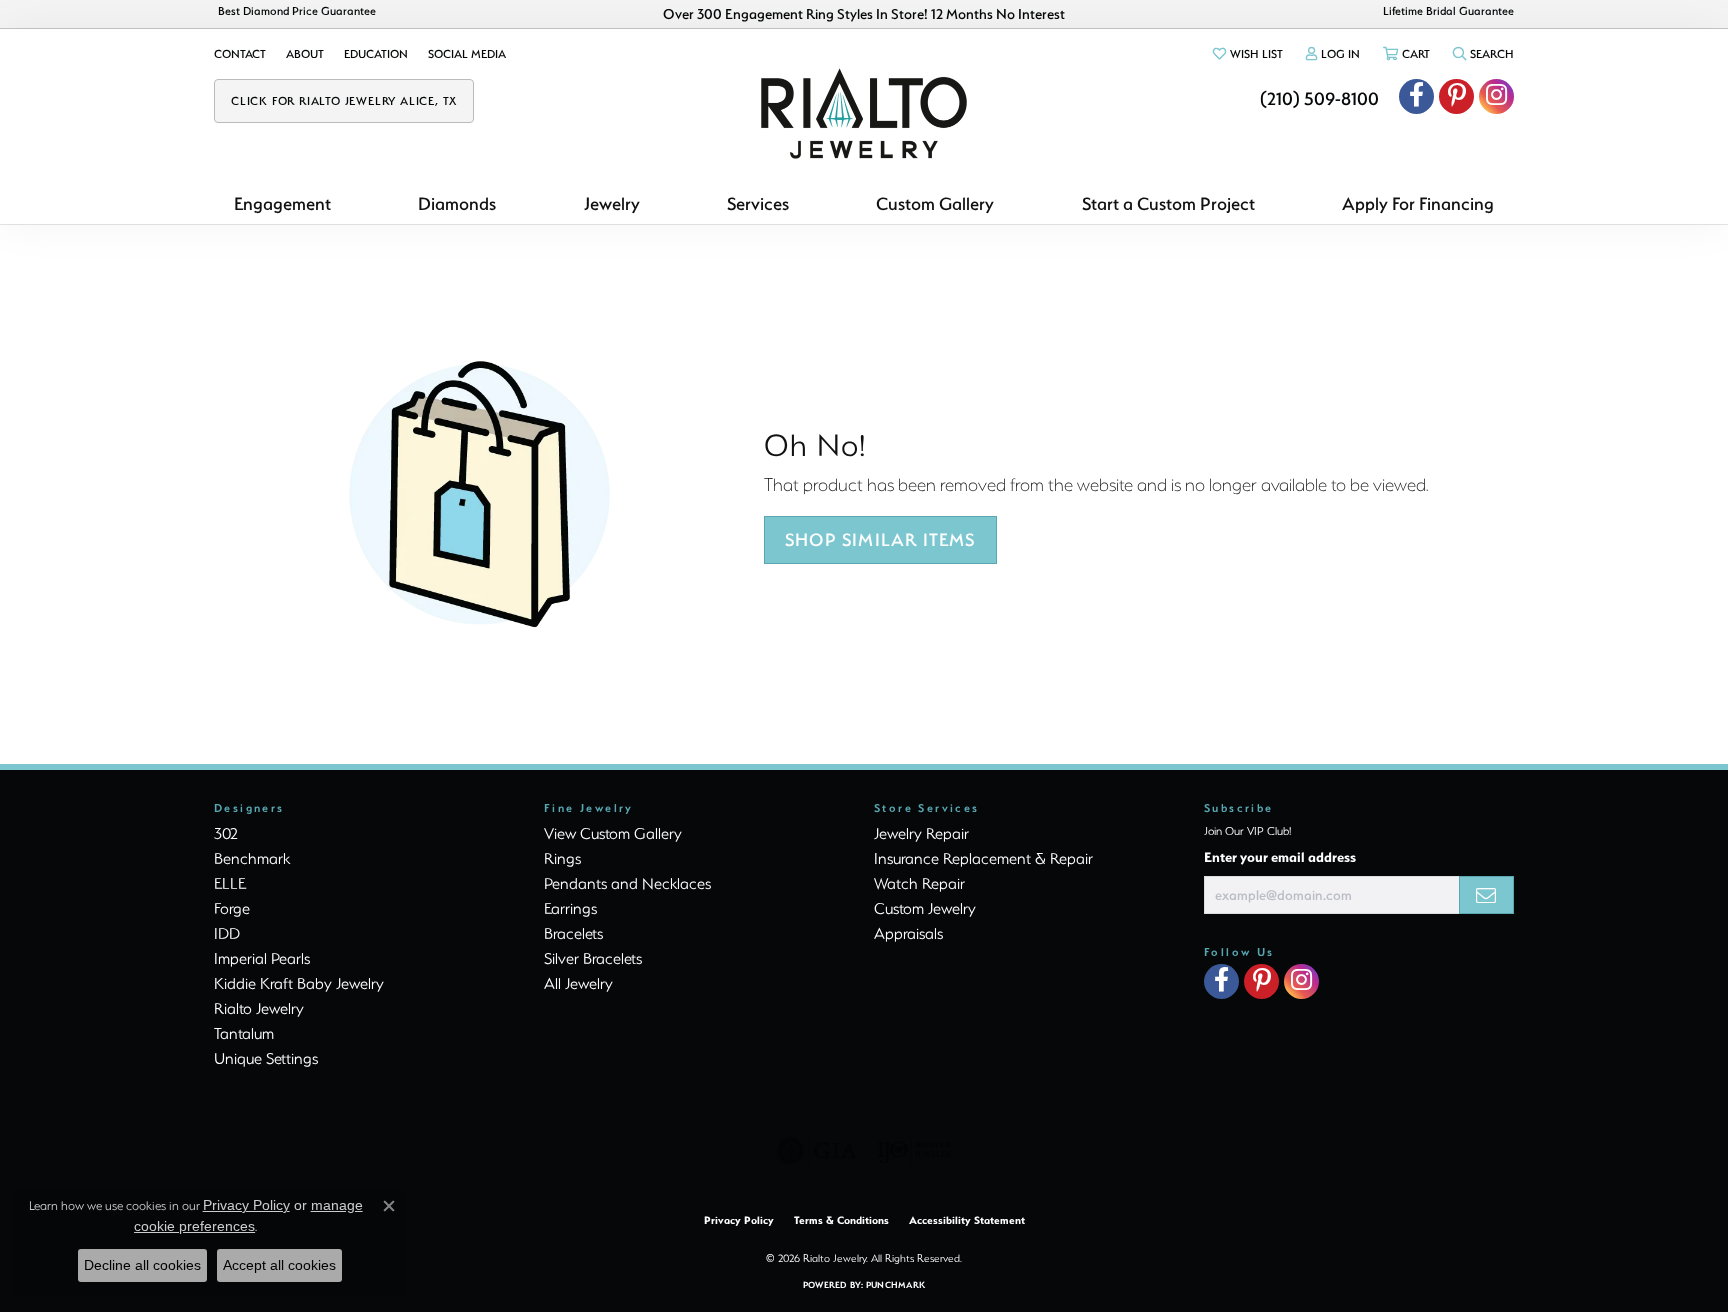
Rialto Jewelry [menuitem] (259, 1008)
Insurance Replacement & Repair (983, 858)
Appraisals (908, 933)
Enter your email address (1280, 856)
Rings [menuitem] (562, 858)
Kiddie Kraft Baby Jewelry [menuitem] (299, 983)
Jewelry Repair (921, 833)
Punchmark (895, 1284)
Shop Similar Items (880, 539)
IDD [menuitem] (227, 933)
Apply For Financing (1418, 203)
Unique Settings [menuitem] (266, 1058)
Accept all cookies (279, 1265)
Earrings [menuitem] (570, 908)
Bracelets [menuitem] (573, 933)
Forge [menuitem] (232, 908)
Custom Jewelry (925, 908)
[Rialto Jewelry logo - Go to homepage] (864, 113)
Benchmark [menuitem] (252, 858)
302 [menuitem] (226, 833)
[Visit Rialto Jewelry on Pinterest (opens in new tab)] (1456, 96)
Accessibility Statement (967, 1220)
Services (758, 203)
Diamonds (457, 203)
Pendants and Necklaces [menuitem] (627, 883)
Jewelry (612, 203)
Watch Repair (919, 883)
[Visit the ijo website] (914, 1151)
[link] (240, 54)
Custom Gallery (935, 203)
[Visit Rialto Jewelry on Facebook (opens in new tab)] (1416, 96)
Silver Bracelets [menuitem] (593, 958)
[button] (1246, 54)
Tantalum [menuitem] (244, 1033)
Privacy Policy (739, 1220)
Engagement (282, 203)
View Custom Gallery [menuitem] (613, 833)
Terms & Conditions (841, 1220)
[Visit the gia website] (817, 1151)
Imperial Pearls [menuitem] (262, 958)
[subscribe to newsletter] (1486, 895)
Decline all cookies (142, 1265)
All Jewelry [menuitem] (578, 983)
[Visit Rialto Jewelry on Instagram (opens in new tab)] (1496, 96)
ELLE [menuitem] (230, 883)
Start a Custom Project (1168, 203)
